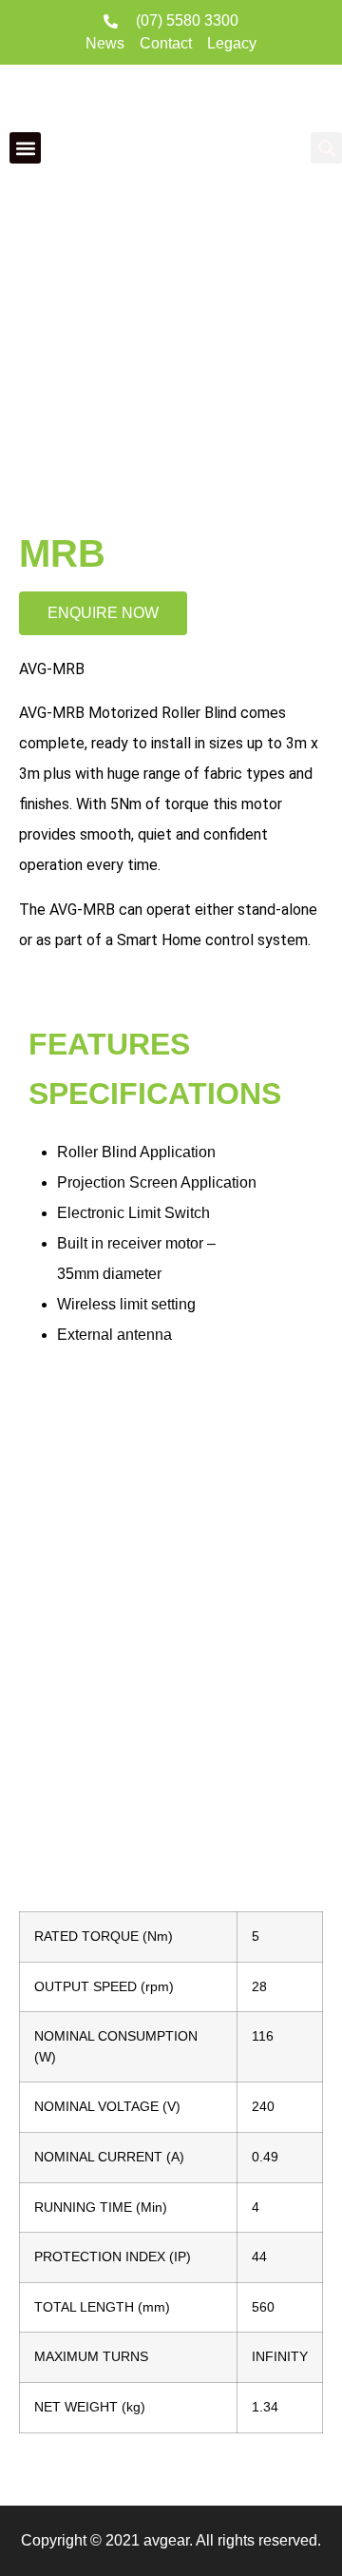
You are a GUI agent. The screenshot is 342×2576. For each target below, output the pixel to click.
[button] (25, 148)
